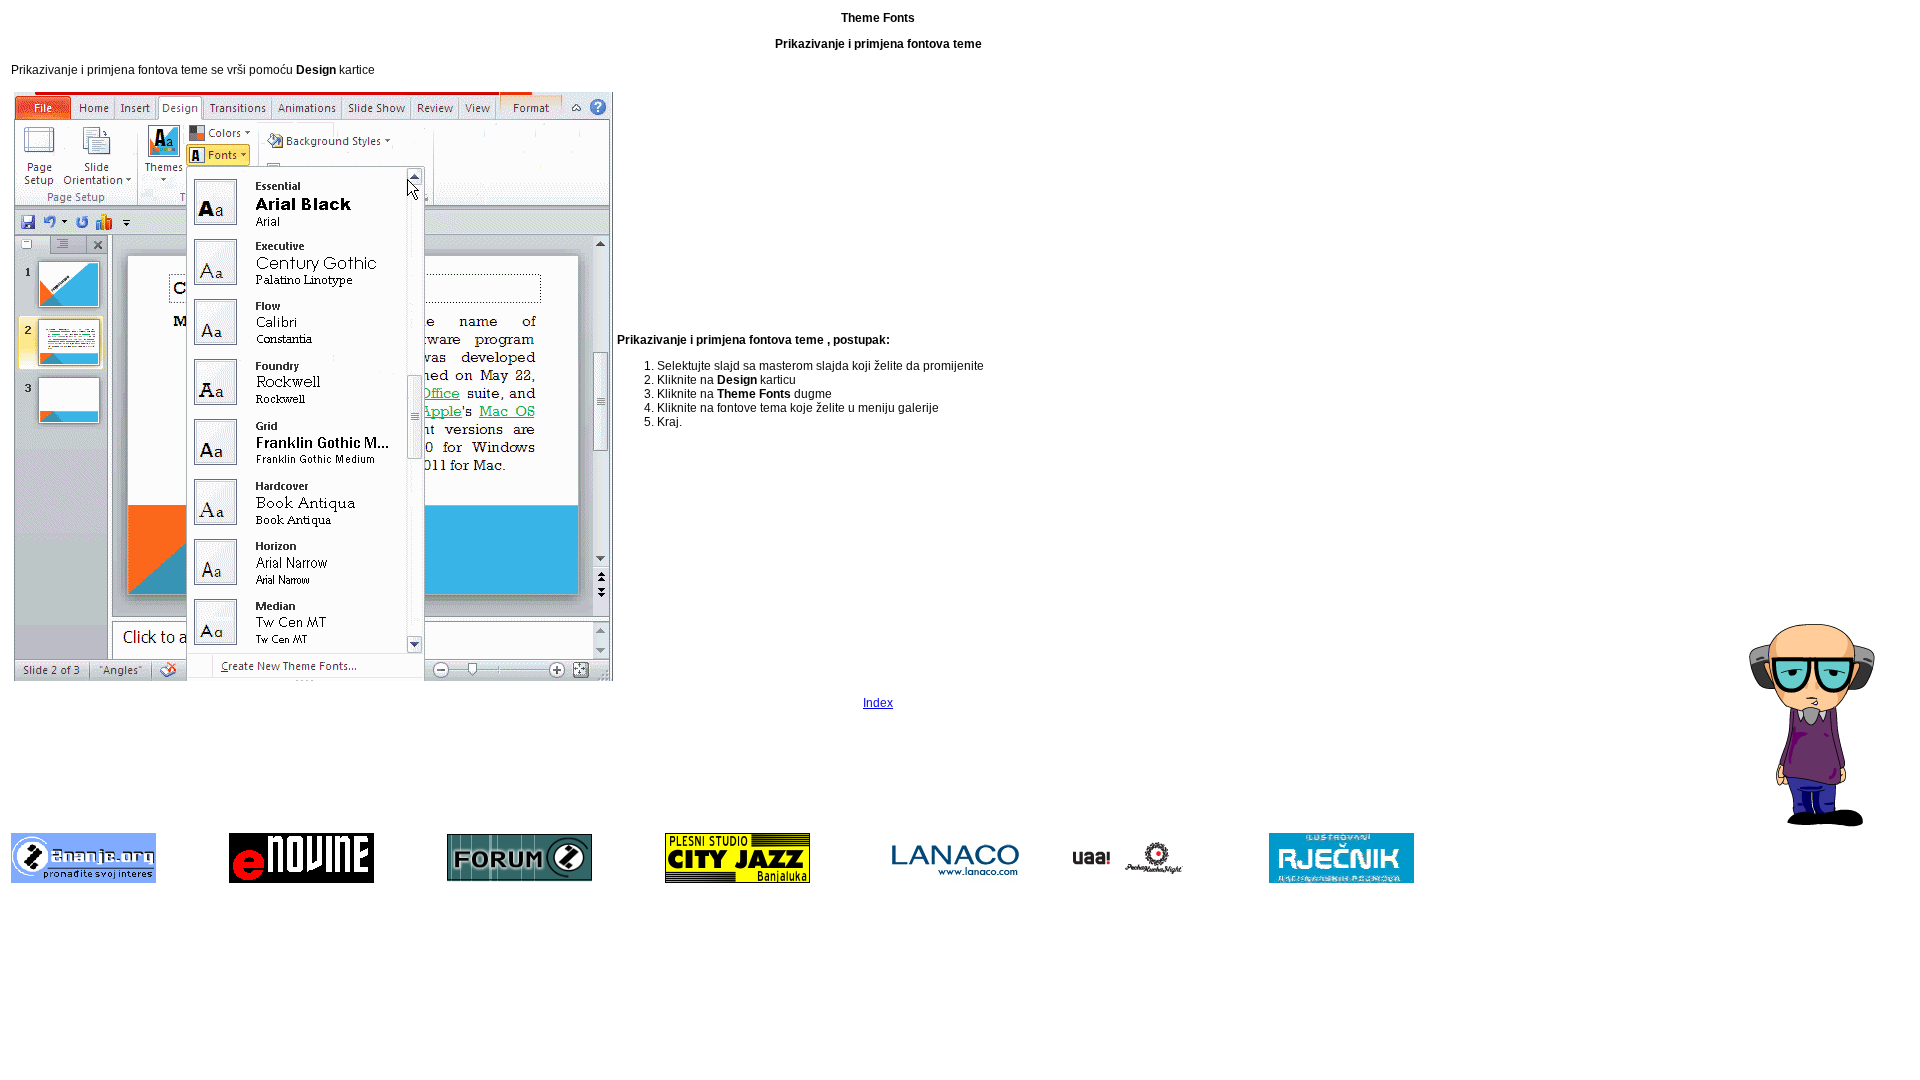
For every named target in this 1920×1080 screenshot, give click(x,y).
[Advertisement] (1829, 311)
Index (878, 703)
